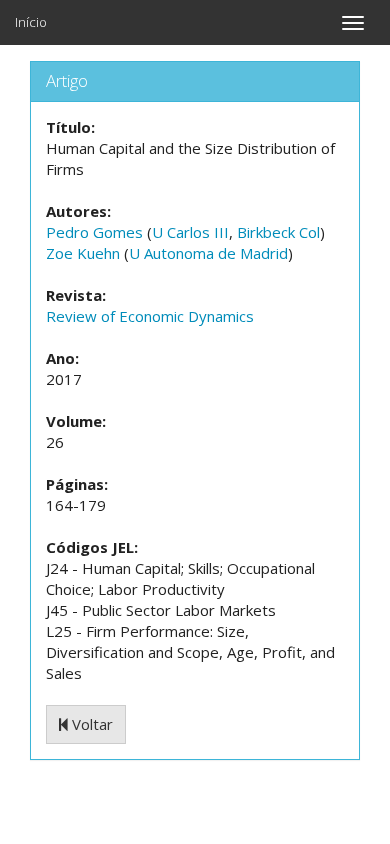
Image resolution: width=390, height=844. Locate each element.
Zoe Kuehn (83, 253)
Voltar (90, 724)
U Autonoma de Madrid (208, 253)
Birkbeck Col (278, 232)
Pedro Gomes (94, 232)
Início (31, 22)
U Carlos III (190, 232)
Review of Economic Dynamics (150, 316)
